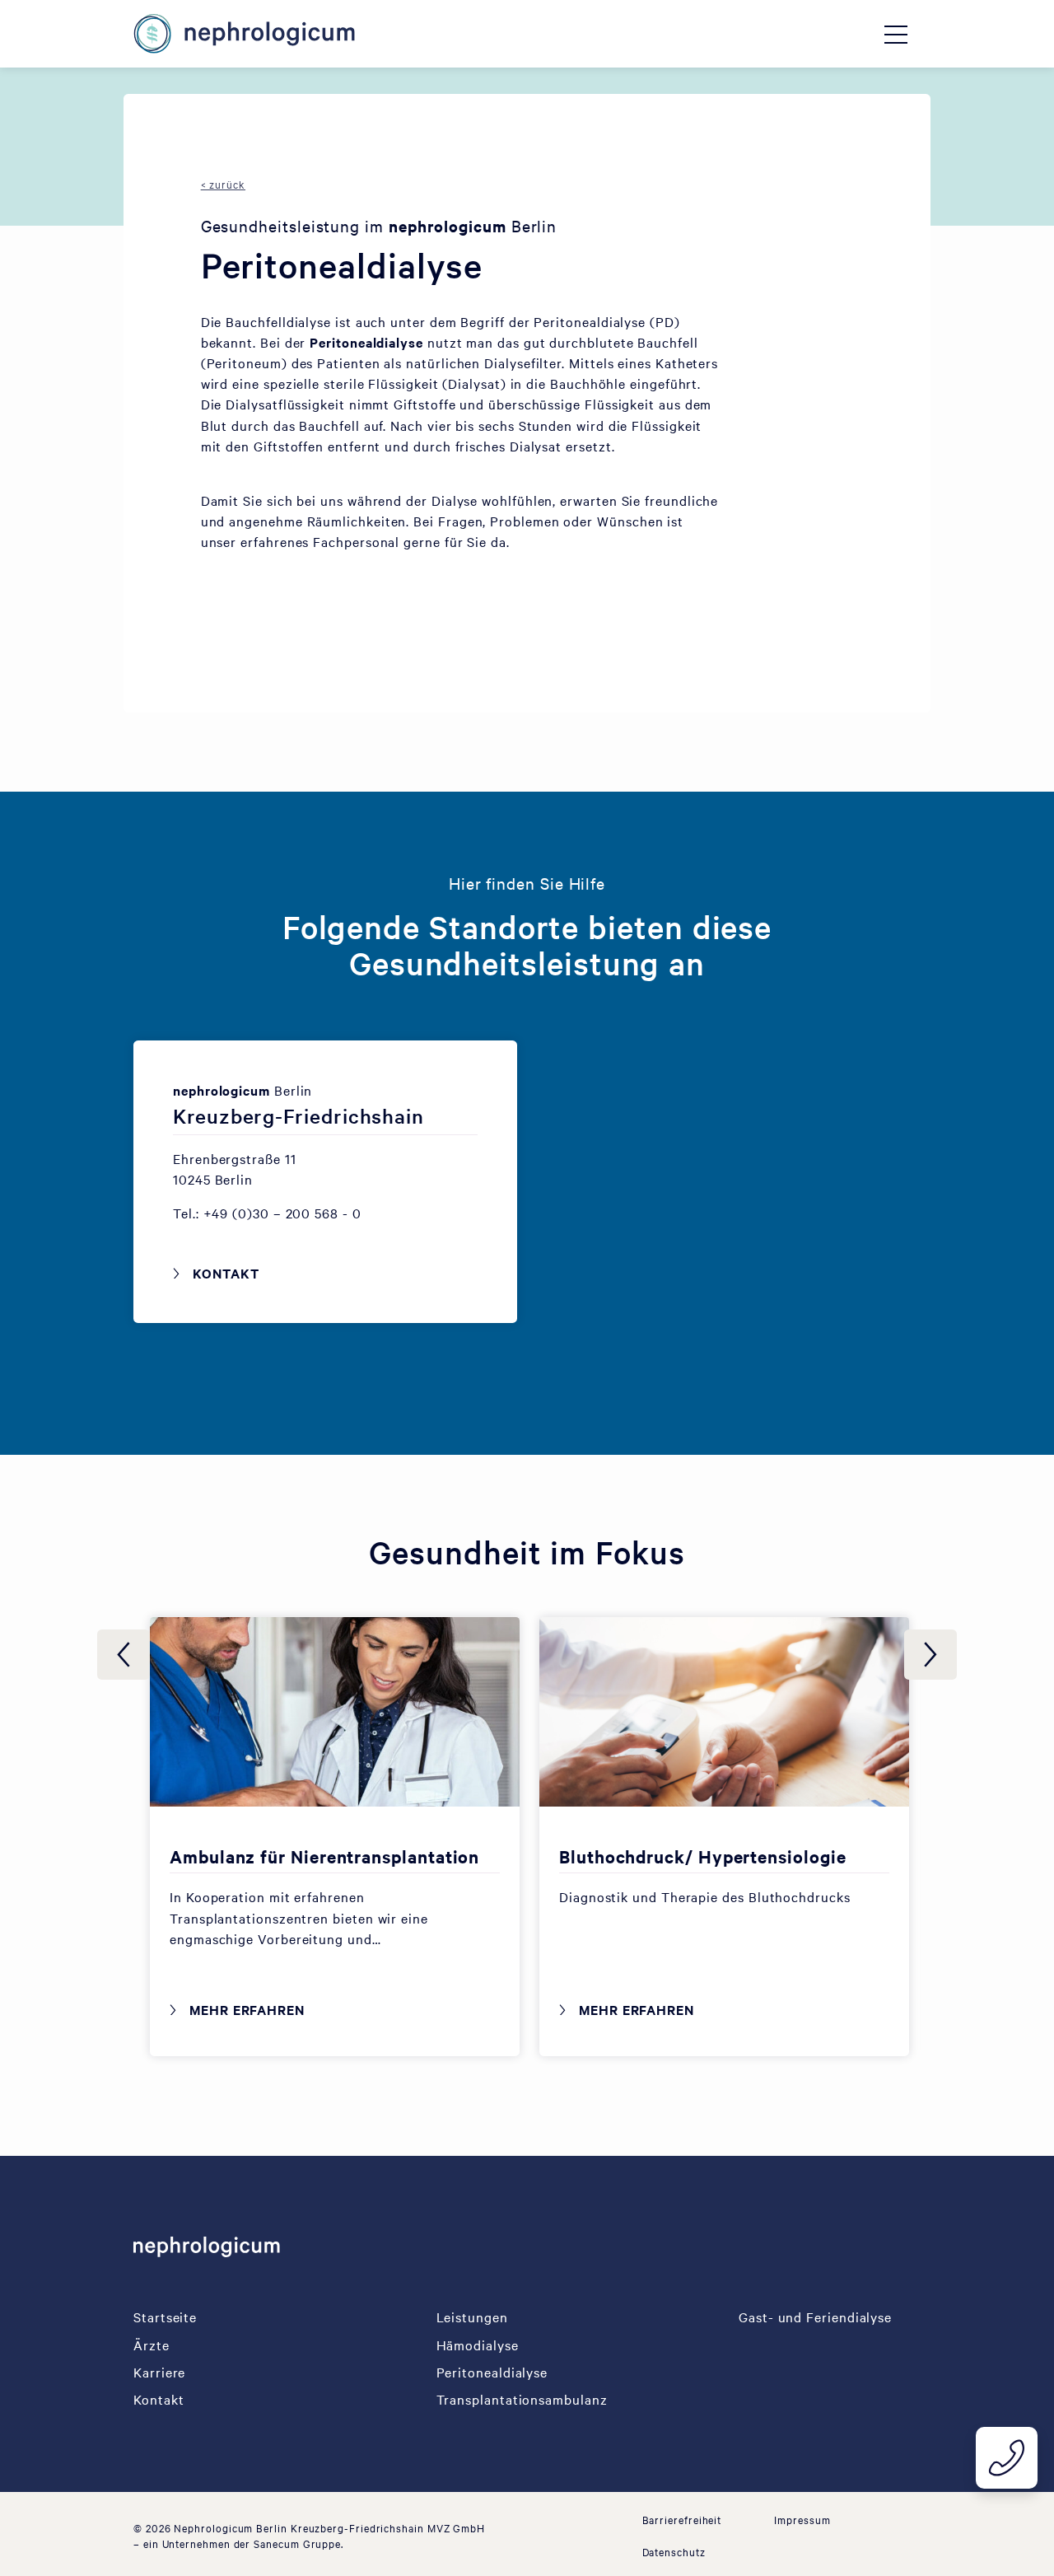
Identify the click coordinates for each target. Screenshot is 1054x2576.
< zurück (223, 184)
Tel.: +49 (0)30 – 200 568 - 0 (267, 1213)
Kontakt (226, 1273)
